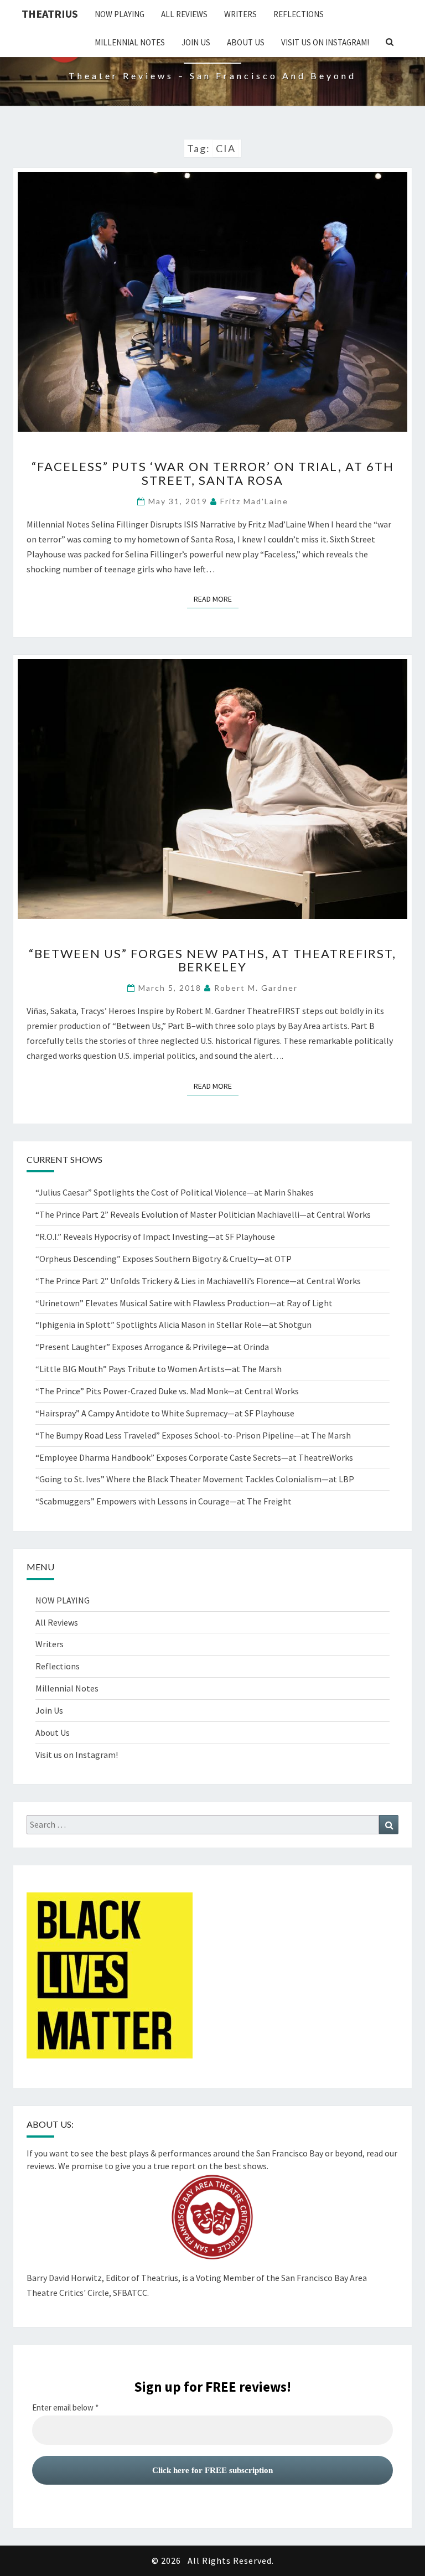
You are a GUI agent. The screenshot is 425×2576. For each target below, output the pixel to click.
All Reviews (184, 14)
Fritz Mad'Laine (254, 501)
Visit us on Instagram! (325, 42)
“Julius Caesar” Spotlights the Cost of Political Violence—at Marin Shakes (176, 1192)
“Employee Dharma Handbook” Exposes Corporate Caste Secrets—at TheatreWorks (194, 1457)
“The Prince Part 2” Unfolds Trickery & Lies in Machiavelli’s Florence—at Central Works (198, 1281)
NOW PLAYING (120, 14)
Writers (240, 14)
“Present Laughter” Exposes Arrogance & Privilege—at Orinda (152, 1347)
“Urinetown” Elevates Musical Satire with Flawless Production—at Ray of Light (184, 1303)
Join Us (196, 42)
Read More (216, 599)
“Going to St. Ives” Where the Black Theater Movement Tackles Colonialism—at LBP (195, 1479)
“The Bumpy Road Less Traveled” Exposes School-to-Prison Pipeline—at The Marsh (193, 1435)
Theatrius (50, 14)
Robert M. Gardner (256, 988)
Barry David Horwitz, (65, 2278)
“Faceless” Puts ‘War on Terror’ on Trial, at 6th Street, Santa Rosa (213, 473)
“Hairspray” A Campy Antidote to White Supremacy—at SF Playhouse (165, 1413)
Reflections (299, 14)
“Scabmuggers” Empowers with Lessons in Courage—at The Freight (164, 1501)
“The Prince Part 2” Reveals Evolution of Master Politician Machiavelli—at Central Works (203, 1214)
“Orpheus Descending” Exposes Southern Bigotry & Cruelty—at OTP (164, 1259)
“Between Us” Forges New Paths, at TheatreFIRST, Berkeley (212, 960)
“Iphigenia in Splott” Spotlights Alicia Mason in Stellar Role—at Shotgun (173, 1325)
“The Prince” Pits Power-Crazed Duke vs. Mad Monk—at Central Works (167, 1391)
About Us (246, 42)
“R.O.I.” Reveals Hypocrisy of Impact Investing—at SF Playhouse (155, 1237)
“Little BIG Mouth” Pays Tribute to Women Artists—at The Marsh (159, 1369)
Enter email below (65, 2408)
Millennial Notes (130, 42)
